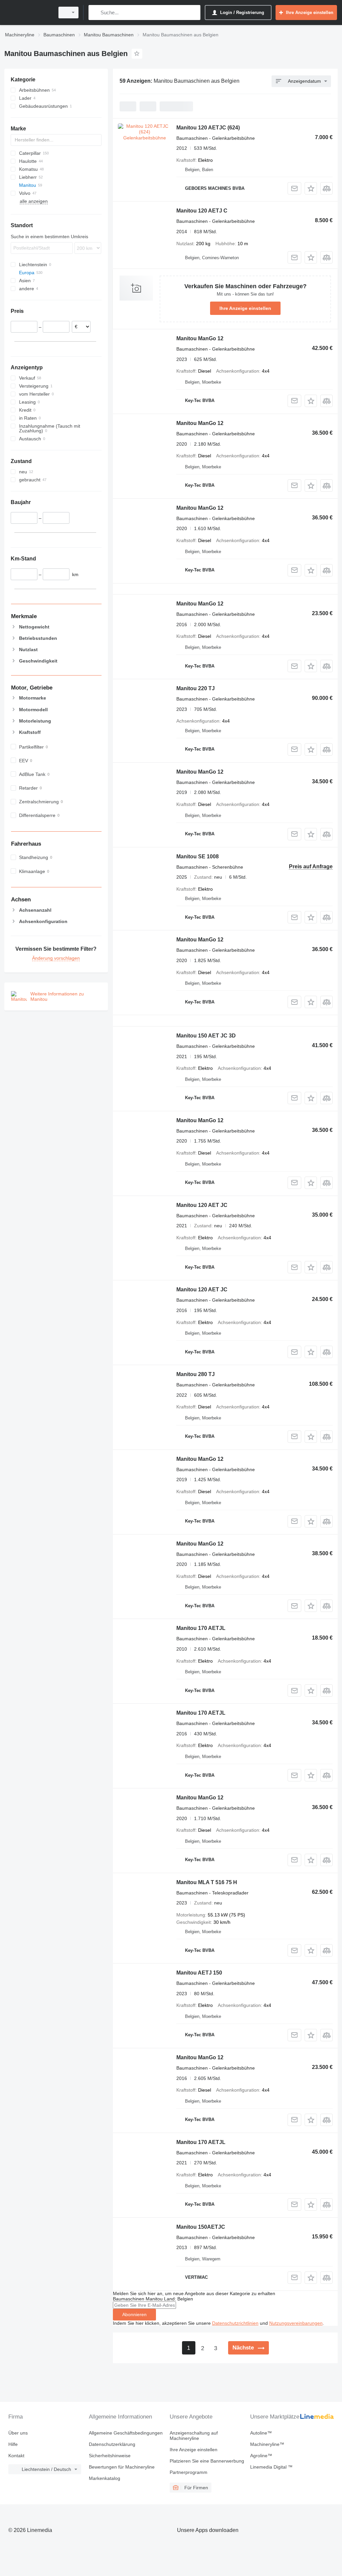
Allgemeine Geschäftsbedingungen (126, 2433)
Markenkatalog (105, 2478)
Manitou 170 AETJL (201, 1628)
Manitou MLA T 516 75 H (207, 1882)
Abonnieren (134, 2314)
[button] (311, 188)
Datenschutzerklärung (112, 2444)
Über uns (18, 2433)
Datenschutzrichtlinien (235, 2323)
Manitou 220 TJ (196, 688)
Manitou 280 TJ (196, 1374)
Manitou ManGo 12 (200, 338)
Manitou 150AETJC (201, 2227)
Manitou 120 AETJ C (202, 211)
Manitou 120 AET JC (202, 1205)
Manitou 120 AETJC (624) (208, 128)
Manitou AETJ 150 (199, 1973)
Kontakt (16, 2456)
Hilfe (13, 2444)
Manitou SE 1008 (198, 856)
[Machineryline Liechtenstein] (28, 13)
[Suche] (95, 13)
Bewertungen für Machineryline (122, 2467)
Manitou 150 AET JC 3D (206, 1036)
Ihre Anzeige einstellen (245, 308)
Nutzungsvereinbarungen (296, 2323)
